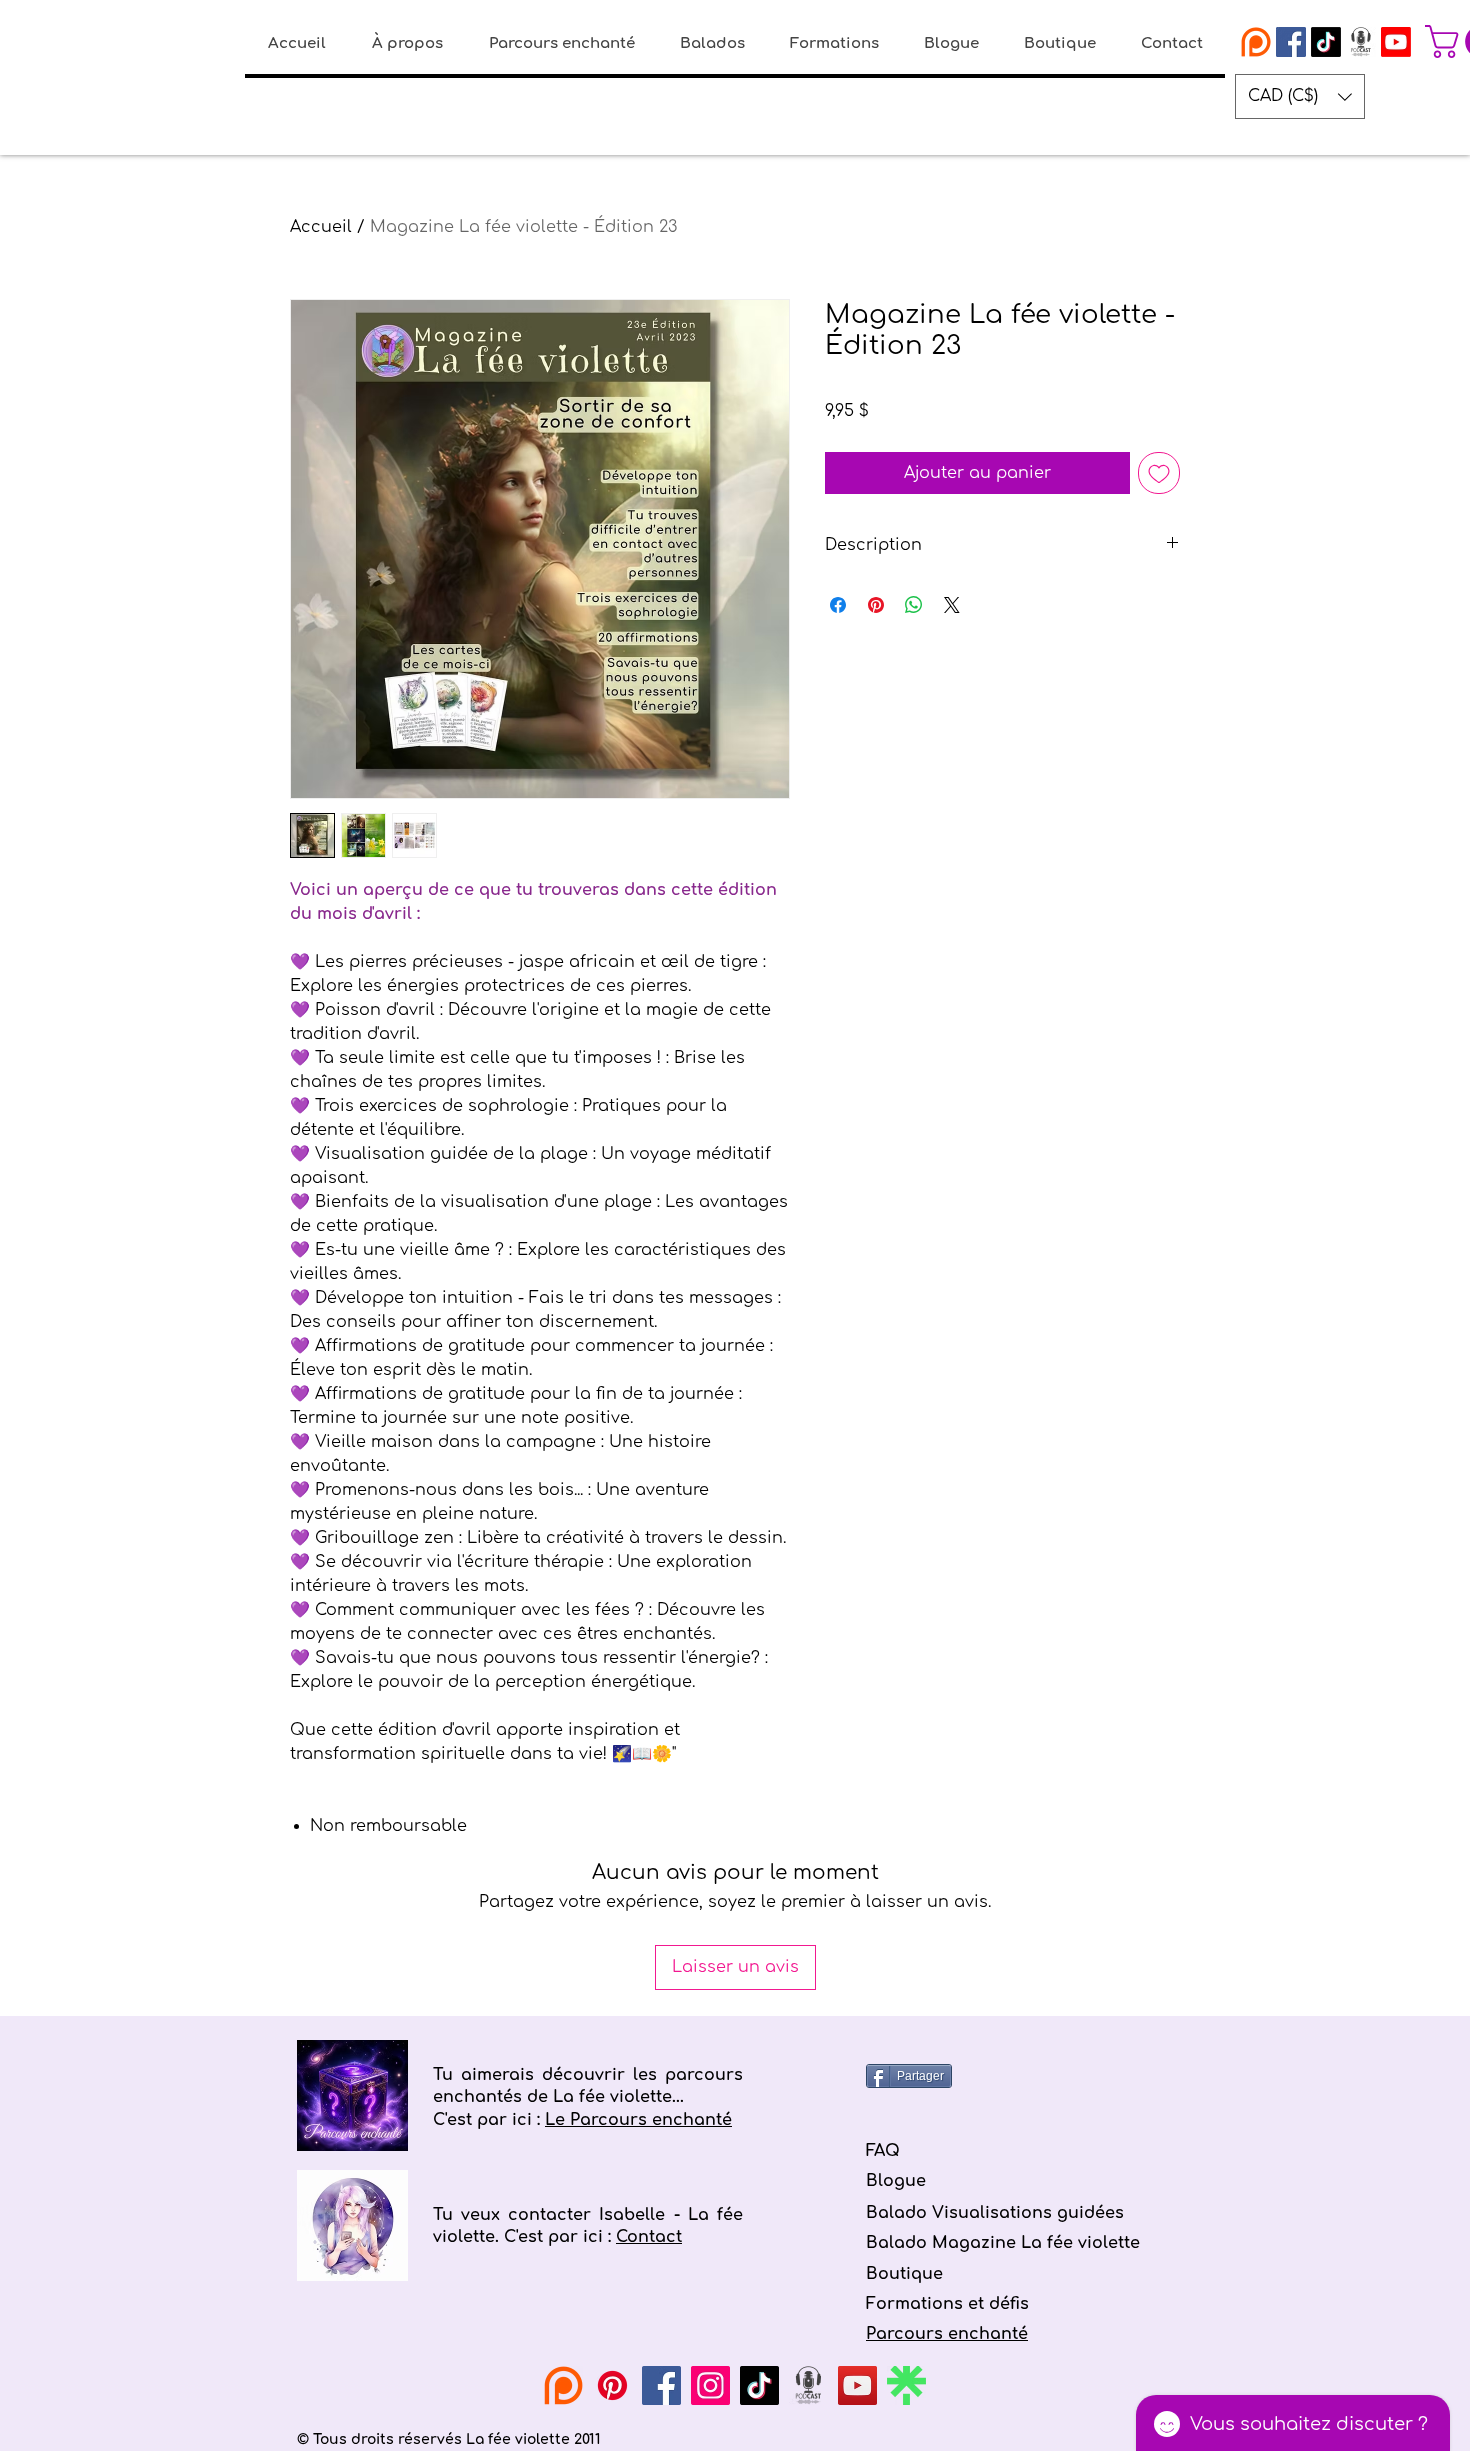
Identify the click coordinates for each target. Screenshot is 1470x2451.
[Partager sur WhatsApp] (914, 605)
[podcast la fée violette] (1361, 42)
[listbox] (1300, 96)
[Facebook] (661, 2385)
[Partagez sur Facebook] (838, 605)
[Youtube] (1396, 42)
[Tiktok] (1326, 42)
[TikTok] (759, 2385)
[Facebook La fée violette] (1291, 42)
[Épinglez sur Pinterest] (876, 605)
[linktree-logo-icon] (906, 2385)
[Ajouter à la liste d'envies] (1159, 473)
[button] (1300, 96)
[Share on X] (952, 605)
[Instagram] (710, 2385)
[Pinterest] (612, 2385)
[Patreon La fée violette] (1256, 42)
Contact (649, 2237)
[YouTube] (857, 2385)
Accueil (321, 227)
